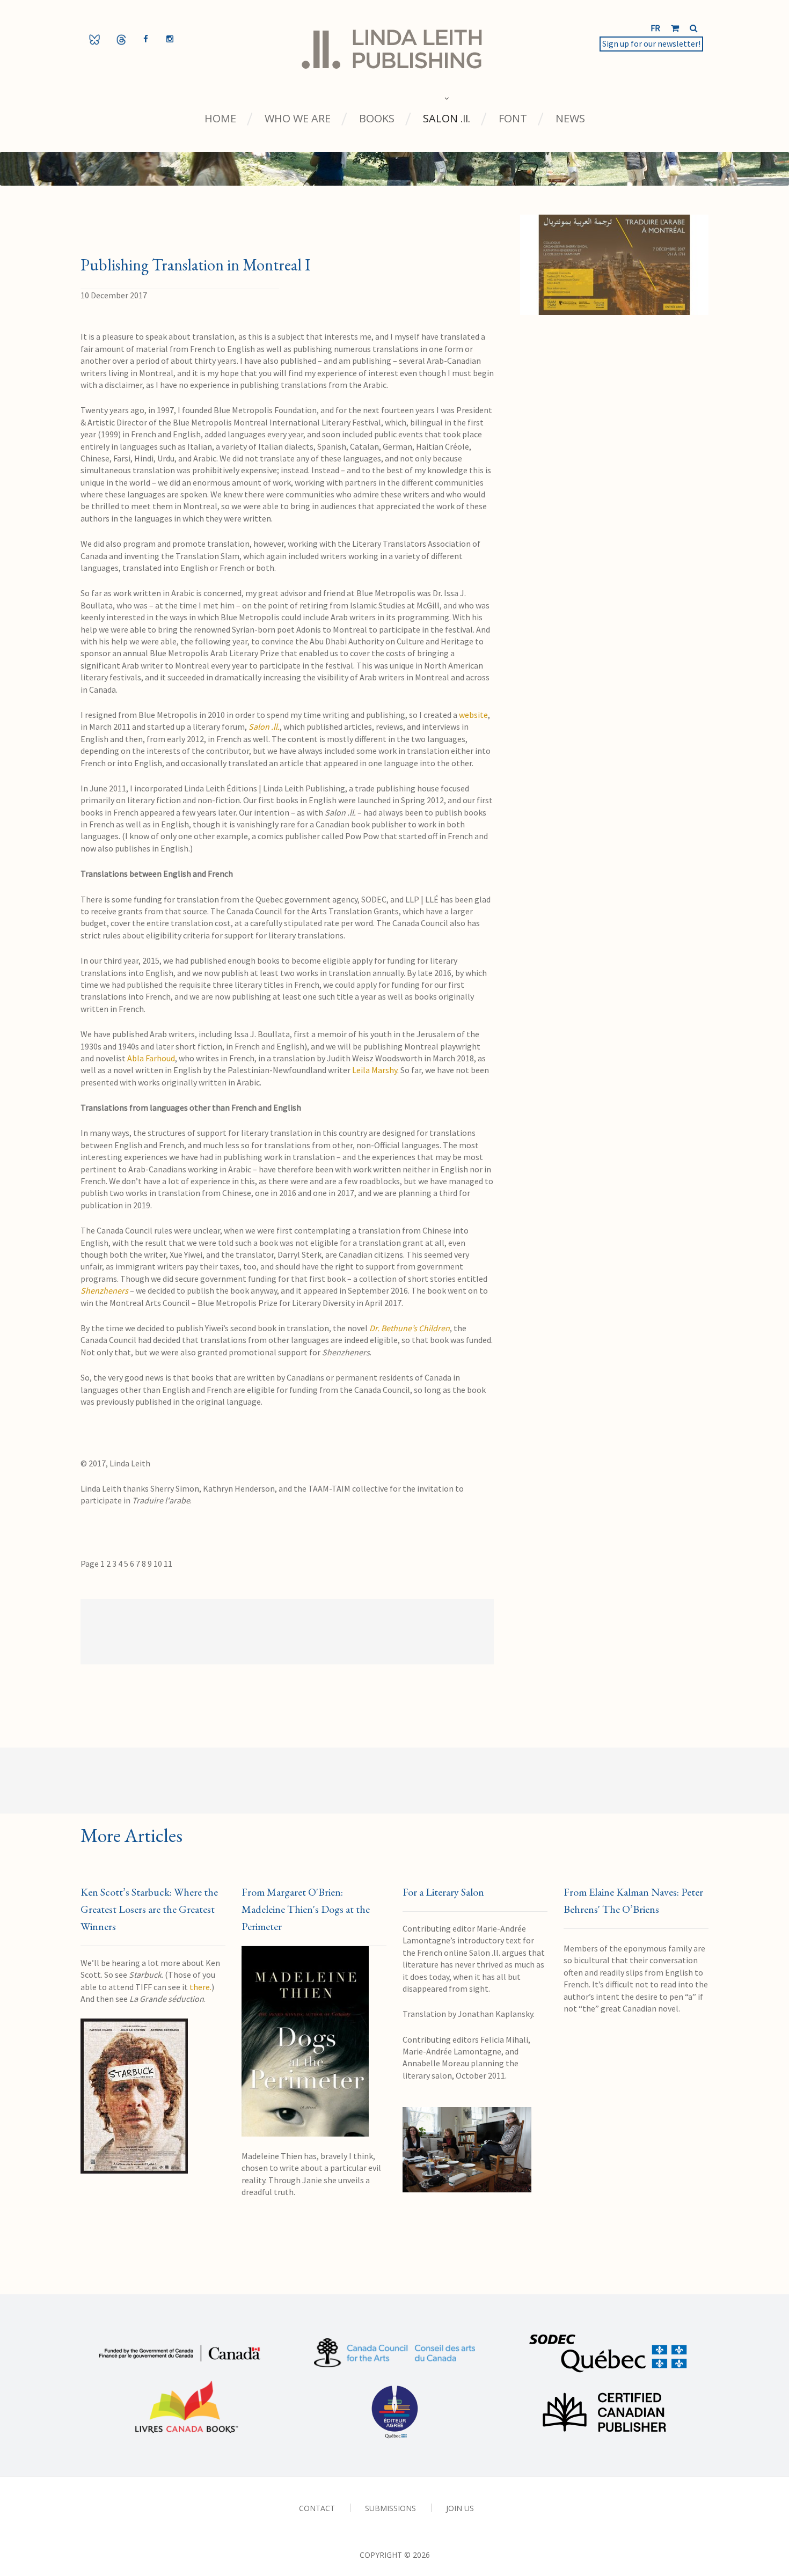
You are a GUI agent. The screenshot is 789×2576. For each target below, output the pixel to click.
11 (168, 1564)
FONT (513, 119)
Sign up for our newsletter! (651, 43)
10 (158, 1564)
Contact (317, 2508)
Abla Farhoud (151, 1058)
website (473, 715)
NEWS (570, 119)
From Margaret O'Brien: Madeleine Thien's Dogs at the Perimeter (306, 1909)
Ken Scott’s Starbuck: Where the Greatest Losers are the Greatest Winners (149, 1909)
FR (655, 28)
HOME (220, 119)
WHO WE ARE (298, 119)
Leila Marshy (375, 1070)
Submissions (390, 2508)
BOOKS (377, 119)
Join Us (460, 2508)
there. (200, 1987)
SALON (447, 119)
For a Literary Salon (443, 1892)
